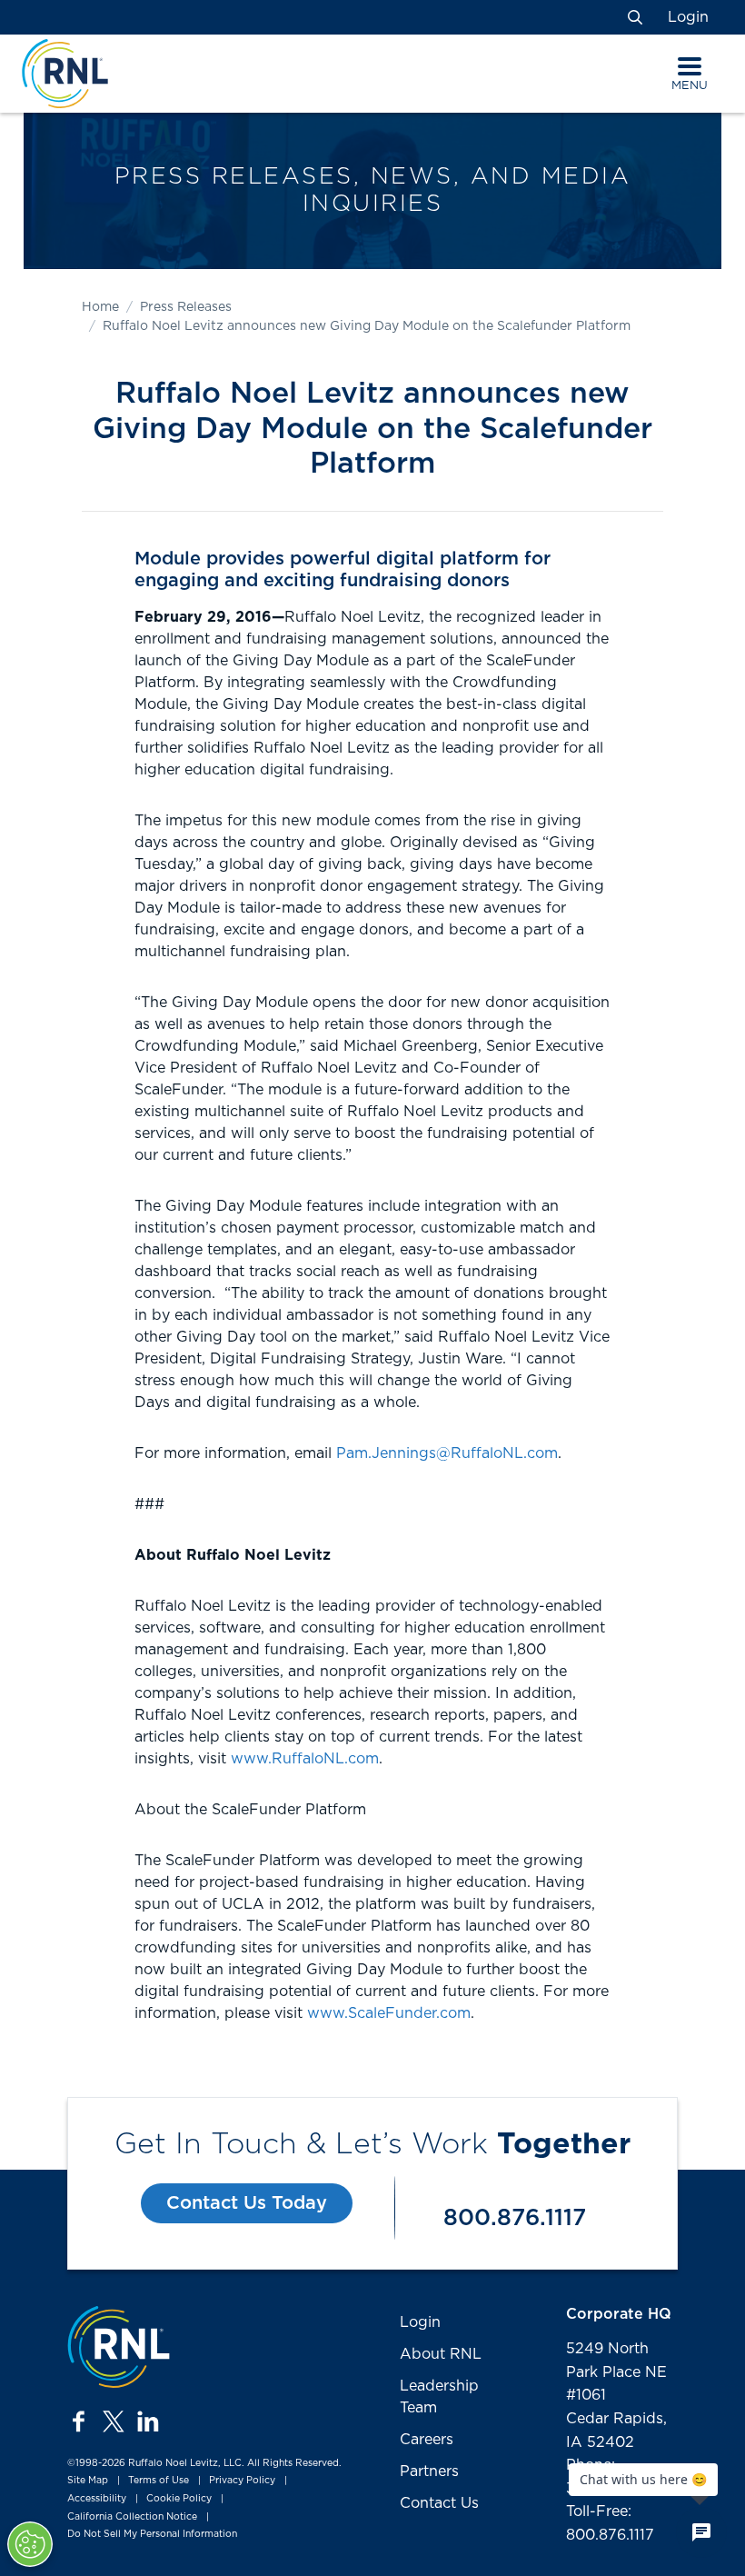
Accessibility (97, 2499)
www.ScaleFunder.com (389, 2013)
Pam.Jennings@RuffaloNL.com (447, 1453)
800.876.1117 (515, 2218)
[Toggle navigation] (690, 66)
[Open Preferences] (30, 2544)
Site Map (88, 2481)
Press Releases (186, 307)
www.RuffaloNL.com (305, 1759)
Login (688, 17)
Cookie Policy (179, 2499)
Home (100, 307)
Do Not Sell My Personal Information (152, 2534)
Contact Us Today (247, 2203)
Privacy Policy (242, 2481)
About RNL (441, 2354)
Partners (429, 2471)
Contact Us (439, 2503)
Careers (427, 2440)
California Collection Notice (132, 2517)
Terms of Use (159, 2481)
